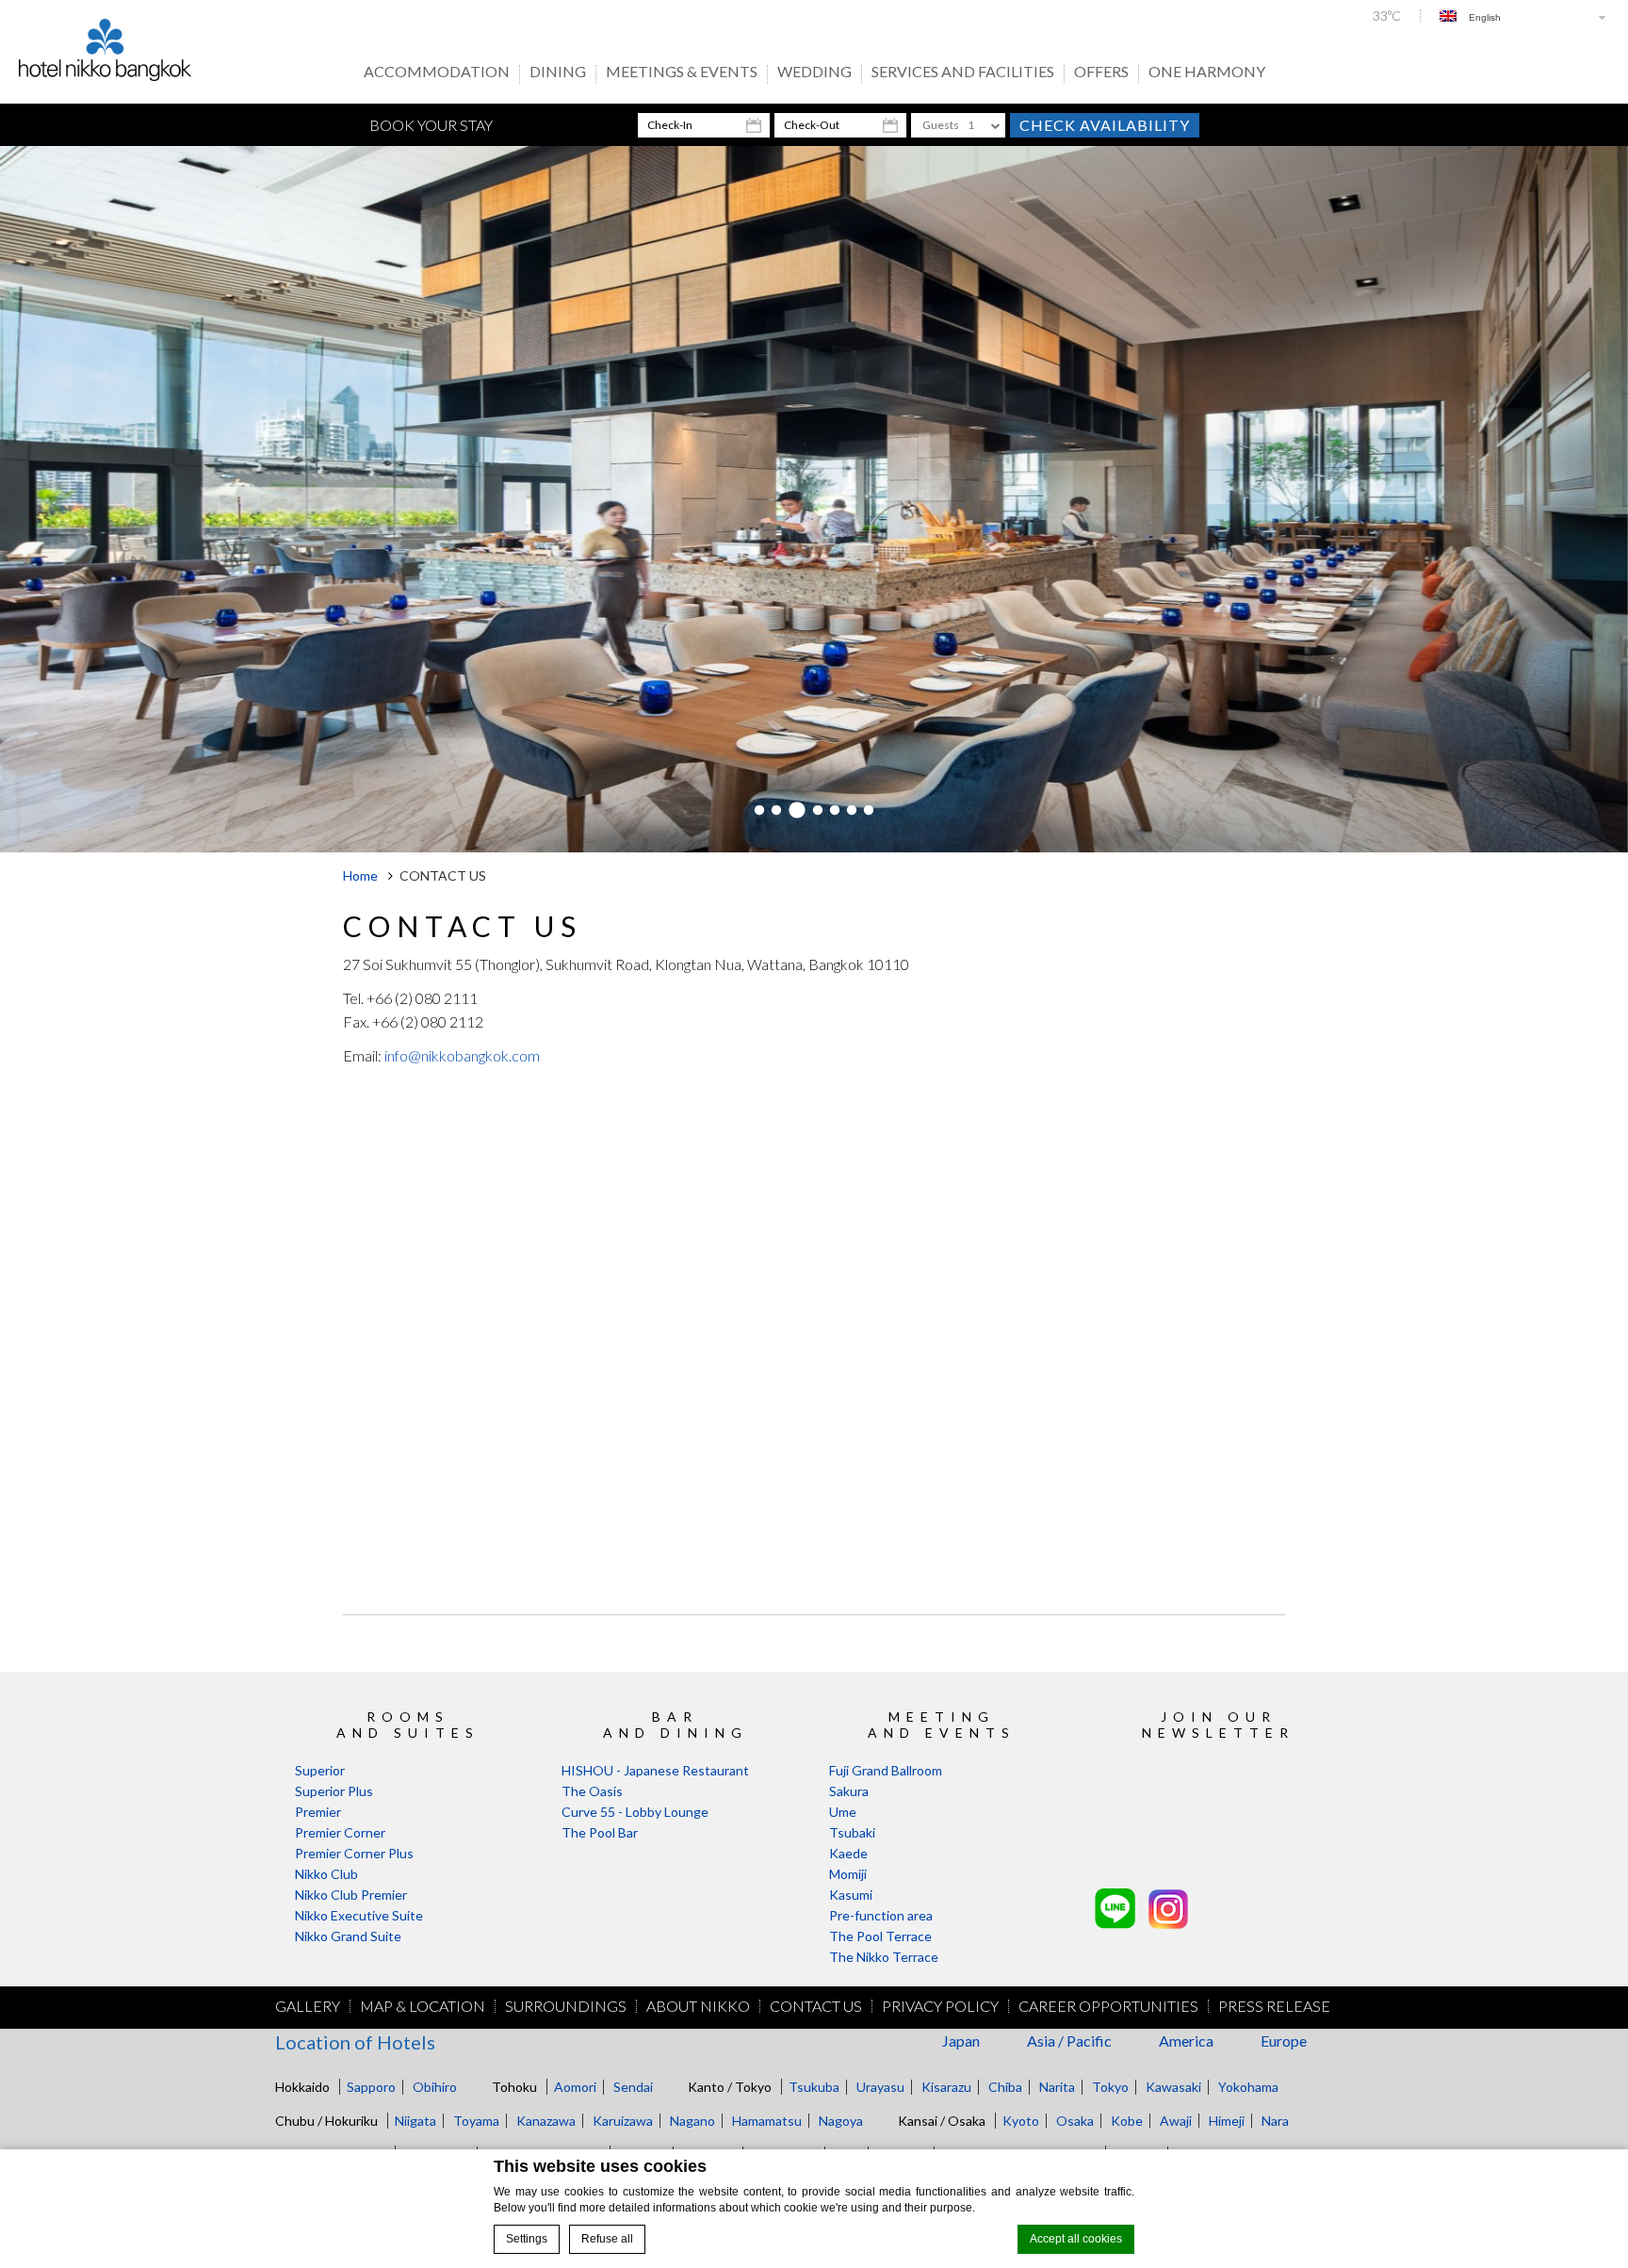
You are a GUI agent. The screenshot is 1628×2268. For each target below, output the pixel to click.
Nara (1275, 2121)
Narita (1057, 2087)
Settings (527, 2239)
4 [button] (818, 811)
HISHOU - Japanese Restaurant (655, 1770)
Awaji (1176, 2121)
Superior (320, 1770)
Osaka (1075, 2121)
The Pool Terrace (880, 1936)
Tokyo (1110, 2087)
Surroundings (566, 2006)
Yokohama (1248, 2087)
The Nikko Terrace (884, 1957)
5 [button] (835, 811)
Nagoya (841, 2121)
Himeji (1227, 2121)
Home (360, 875)
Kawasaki (1173, 2087)
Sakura (849, 1791)
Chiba (1005, 2087)
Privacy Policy (940, 2006)
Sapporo (371, 2087)
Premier (318, 1812)
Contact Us (816, 2006)
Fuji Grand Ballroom (886, 1770)
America (1186, 2041)
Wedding (814, 73)
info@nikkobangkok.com (462, 1055)
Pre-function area (881, 1915)
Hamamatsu (767, 2121)
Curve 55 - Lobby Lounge (635, 1812)
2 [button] (776, 811)
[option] (814, 499)
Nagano (692, 2121)
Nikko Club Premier (351, 1895)
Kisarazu (946, 2087)
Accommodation (437, 73)
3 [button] (797, 811)
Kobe (1127, 2121)
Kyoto (1021, 2121)
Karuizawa (623, 2121)
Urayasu (880, 2087)
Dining (558, 73)
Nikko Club (326, 1874)
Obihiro (435, 2087)
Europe (1284, 2041)
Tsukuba (814, 2087)
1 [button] (759, 811)
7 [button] (869, 811)
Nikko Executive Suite (359, 1915)
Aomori (575, 2087)
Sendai (633, 2087)
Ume (843, 1812)
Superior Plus (334, 1791)
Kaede (848, 1853)
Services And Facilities (963, 73)
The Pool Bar (600, 1832)
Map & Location (423, 2006)
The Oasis (592, 1791)
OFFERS (1101, 73)
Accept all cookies (1076, 2239)
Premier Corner (340, 1832)
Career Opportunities (1108, 2006)
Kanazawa (546, 2121)
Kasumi (851, 1895)
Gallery (308, 2006)
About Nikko (698, 2006)
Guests (941, 125)
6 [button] (852, 811)
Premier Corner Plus (354, 1853)
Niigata (415, 2121)
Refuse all (607, 2239)
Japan (961, 2041)
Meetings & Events (682, 73)
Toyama (476, 2121)
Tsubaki (852, 1832)
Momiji (848, 1874)
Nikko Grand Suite (348, 1936)
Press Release (1274, 2006)
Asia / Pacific (1069, 2041)
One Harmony (1207, 73)
